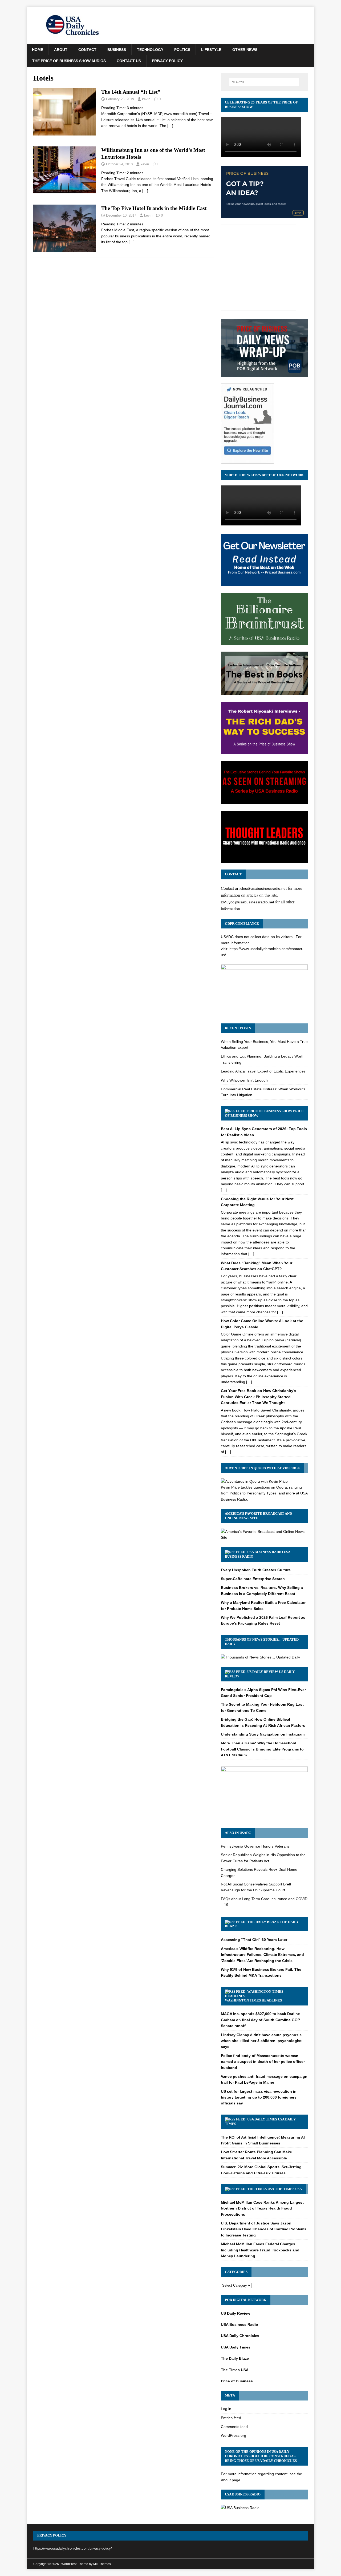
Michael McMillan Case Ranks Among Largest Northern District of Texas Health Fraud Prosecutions (262, 2208)
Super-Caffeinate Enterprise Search (253, 1579)
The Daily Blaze (235, 2358)
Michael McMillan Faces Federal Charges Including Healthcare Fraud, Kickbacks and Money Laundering (260, 2250)
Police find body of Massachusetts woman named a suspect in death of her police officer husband (263, 2062)
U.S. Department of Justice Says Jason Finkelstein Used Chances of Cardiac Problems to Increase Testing (264, 2229)
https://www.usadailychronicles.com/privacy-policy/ (73, 2548)
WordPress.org (234, 2435)
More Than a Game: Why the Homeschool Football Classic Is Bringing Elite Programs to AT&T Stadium (262, 1749)
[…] (170, 126)
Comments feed (234, 2427)
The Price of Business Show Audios (69, 61)
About (61, 50)
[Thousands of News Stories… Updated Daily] (260, 1657)
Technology (150, 50)
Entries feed (231, 2418)
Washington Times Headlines (253, 2000)
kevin (146, 99)
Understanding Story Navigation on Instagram (263, 1734)
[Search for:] (264, 82)
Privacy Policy (167, 61)
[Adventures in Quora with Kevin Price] (254, 1481)
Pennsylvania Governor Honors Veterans (255, 1846)
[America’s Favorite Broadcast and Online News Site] (264, 1537)
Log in (226, 2409)
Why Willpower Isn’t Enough (244, 1080)
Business (117, 50)
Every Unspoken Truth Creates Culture (256, 1570)
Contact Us (129, 61)
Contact (87, 50)
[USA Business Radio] (240, 2508)
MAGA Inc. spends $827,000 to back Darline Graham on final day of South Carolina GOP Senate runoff (260, 2020)
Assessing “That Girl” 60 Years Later (254, 1940)
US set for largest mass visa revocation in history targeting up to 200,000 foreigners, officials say (259, 2097)
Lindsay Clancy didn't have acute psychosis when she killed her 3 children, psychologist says (261, 2041)
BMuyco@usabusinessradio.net (247, 902)
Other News (245, 50)
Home (38, 50)
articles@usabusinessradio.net (261, 888)
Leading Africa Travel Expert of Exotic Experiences (263, 1071)
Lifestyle (211, 50)
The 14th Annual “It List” (131, 92)
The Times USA (288, 2189)
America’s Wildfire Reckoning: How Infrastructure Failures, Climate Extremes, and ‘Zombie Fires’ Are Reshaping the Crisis (262, 1955)
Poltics (182, 50)
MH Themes (102, 2564)
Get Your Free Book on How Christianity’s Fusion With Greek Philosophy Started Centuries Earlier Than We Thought (259, 1397)
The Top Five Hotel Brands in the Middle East (154, 208)
